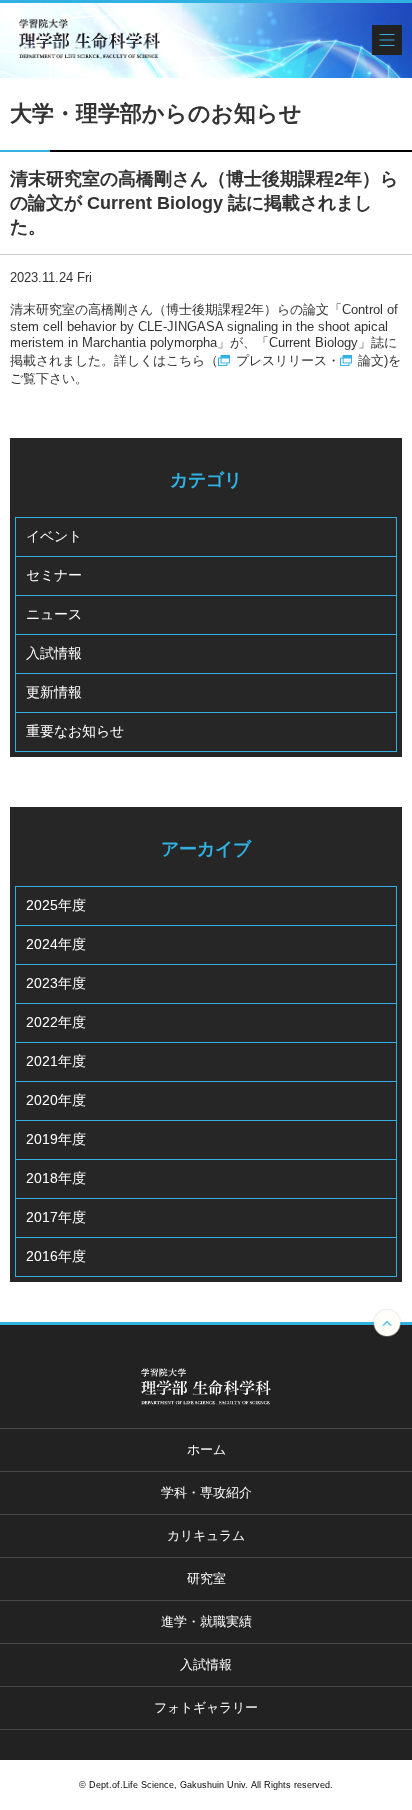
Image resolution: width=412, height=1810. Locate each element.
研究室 (206, 1578)
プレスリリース (281, 360)
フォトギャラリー (206, 1707)
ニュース (54, 614)
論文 (371, 360)
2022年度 (56, 1022)
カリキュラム (206, 1535)
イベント (54, 536)
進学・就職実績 (206, 1621)
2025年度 (56, 905)
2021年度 (56, 1061)
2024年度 (56, 944)
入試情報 (54, 653)
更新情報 (54, 692)
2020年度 (56, 1100)
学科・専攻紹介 (206, 1492)
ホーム (206, 1449)
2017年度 (56, 1217)
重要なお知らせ (75, 731)
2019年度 (56, 1139)
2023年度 (56, 983)
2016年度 (56, 1256)
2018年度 (56, 1178)
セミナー (54, 575)
